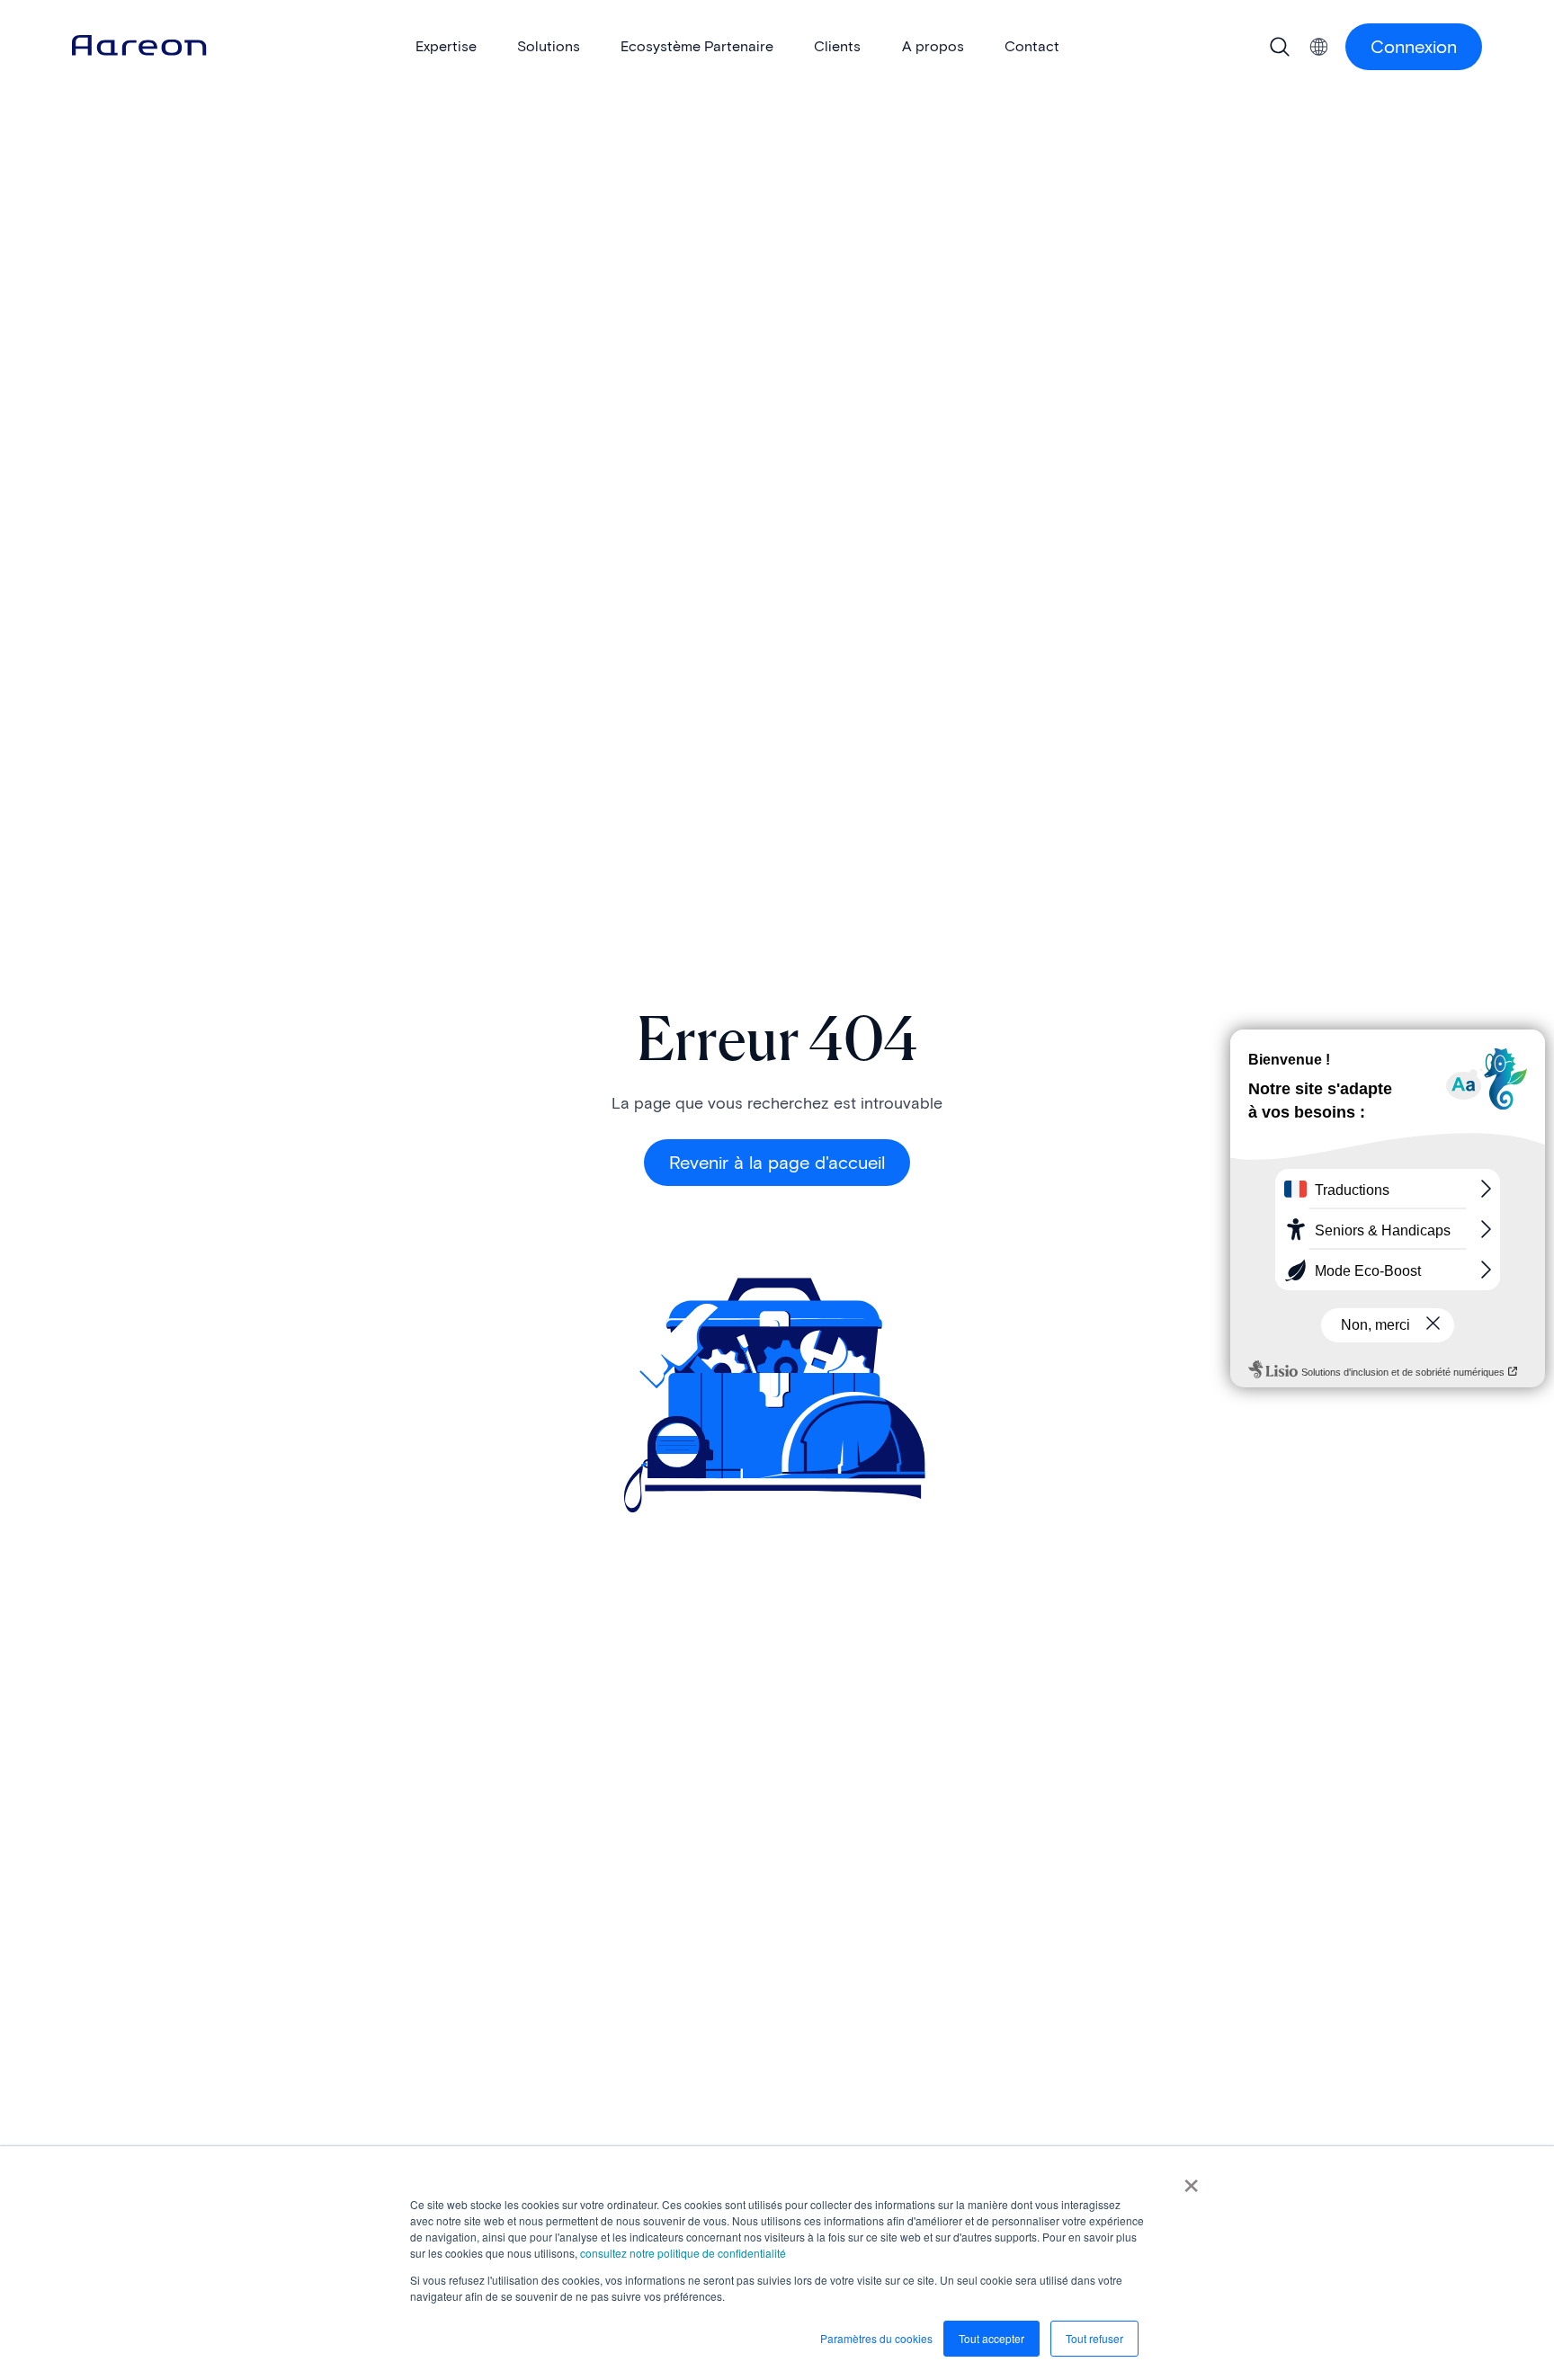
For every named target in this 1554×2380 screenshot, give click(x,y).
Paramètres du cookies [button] (876, 2338)
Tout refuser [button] (1094, 2338)
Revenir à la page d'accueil (777, 1163)
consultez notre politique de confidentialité (683, 2253)
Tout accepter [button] (991, 2338)
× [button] (1191, 2179)
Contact (1032, 46)
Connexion (1414, 47)
